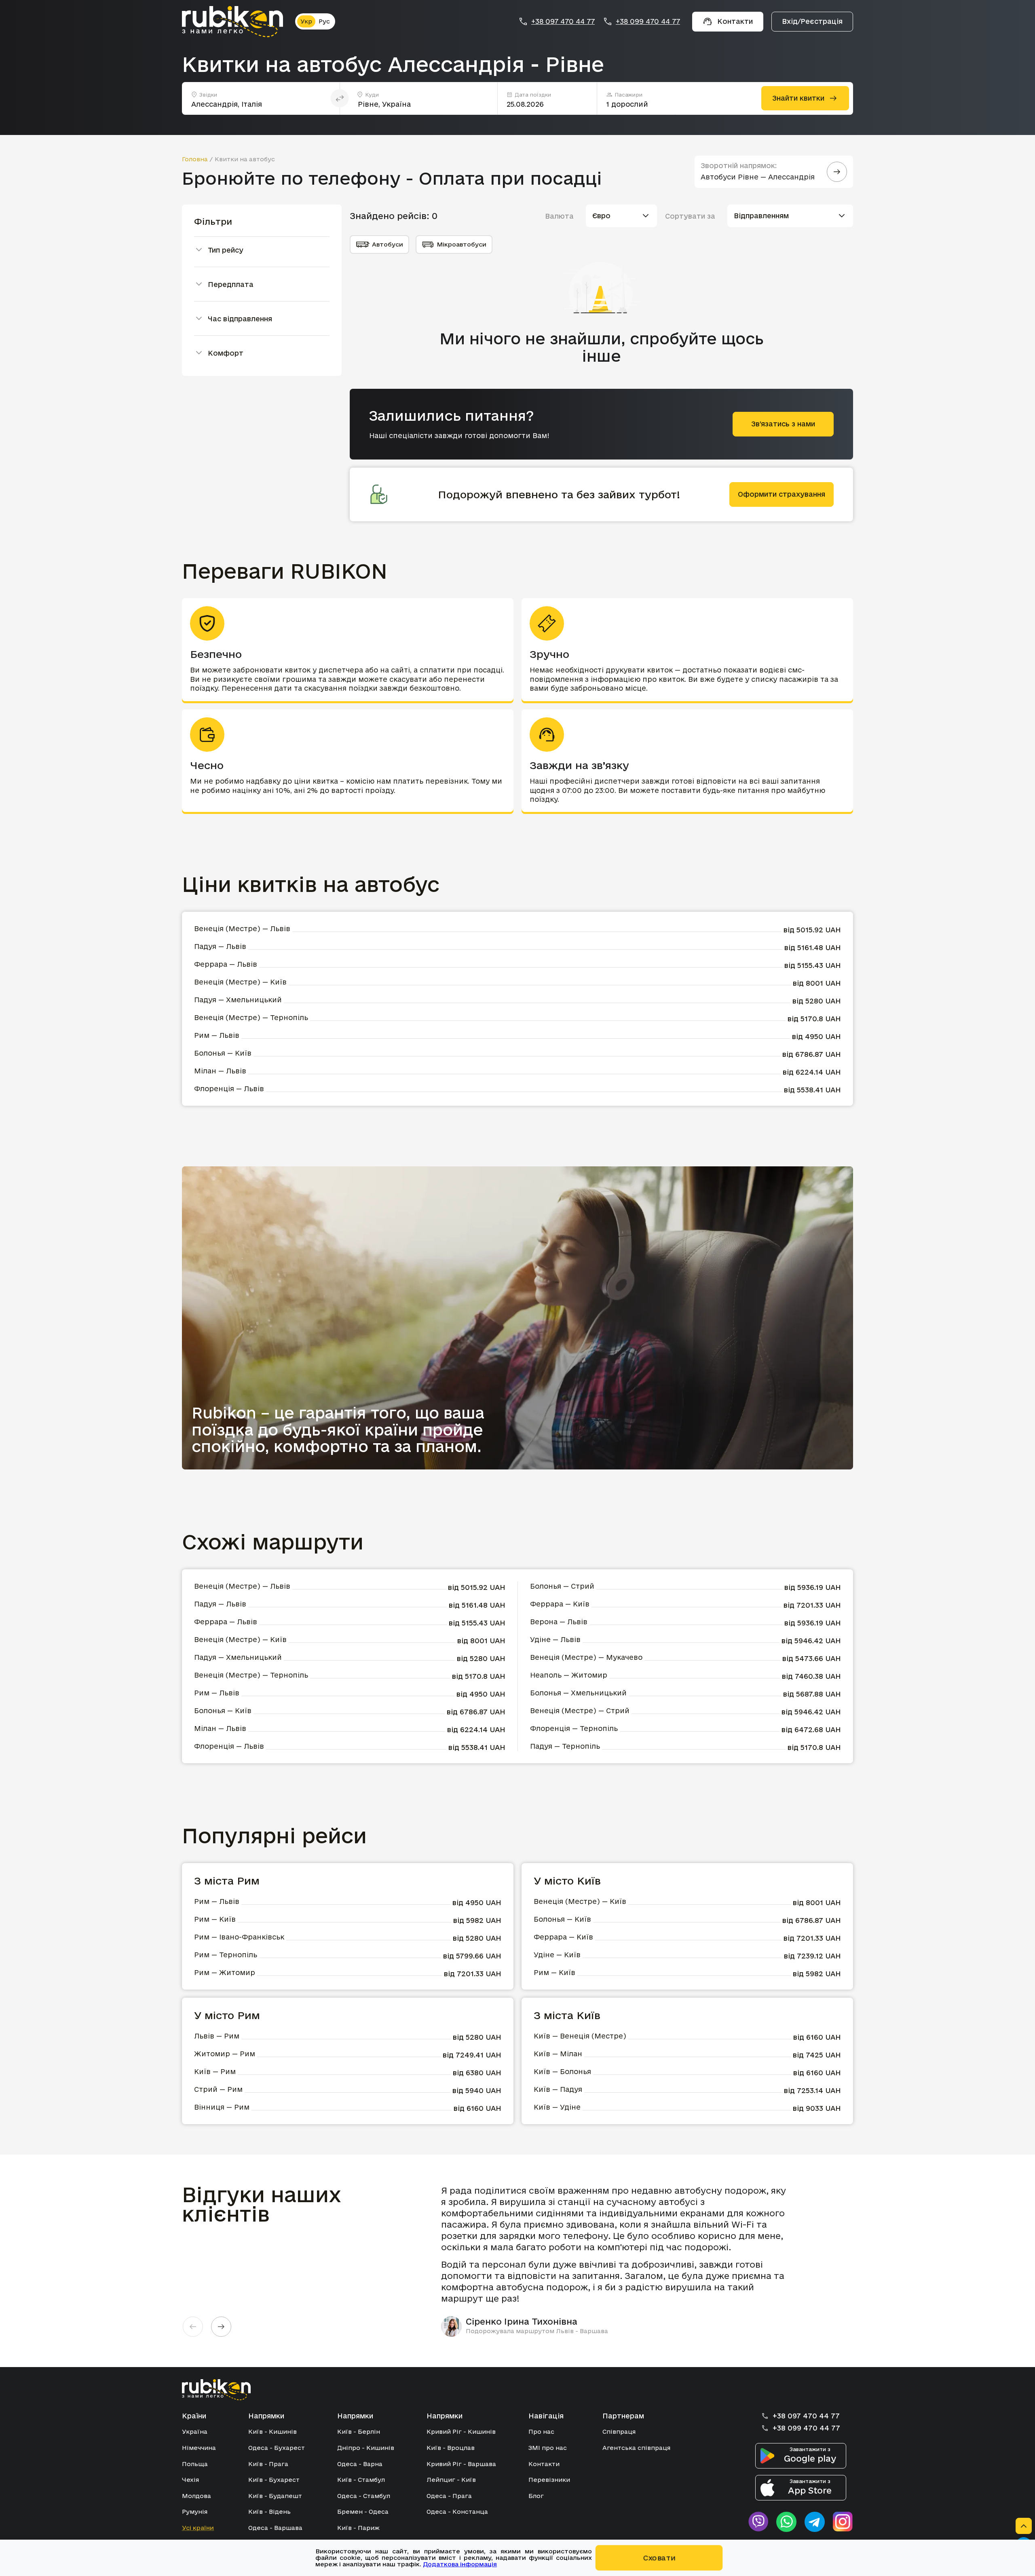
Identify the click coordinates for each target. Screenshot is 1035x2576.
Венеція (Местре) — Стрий (580, 1711)
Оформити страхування (782, 494)
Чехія (190, 2480)
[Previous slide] (193, 2327)
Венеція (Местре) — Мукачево (586, 1657)
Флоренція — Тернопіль (574, 1728)
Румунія (195, 2512)
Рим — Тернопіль (226, 1955)
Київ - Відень (269, 2512)
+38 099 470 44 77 (648, 21)
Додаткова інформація (460, 2564)
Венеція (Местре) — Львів (242, 929)
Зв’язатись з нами (783, 424)
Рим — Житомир (225, 1972)
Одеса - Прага (449, 2496)
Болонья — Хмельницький (578, 1693)
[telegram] (815, 2522)
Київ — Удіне (557, 2107)
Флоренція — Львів (229, 1089)
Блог (536, 2496)
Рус (324, 21)
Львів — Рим (217, 2036)
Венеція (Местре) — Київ (240, 982)
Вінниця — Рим (222, 2107)
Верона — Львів (559, 1622)
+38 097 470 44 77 (563, 21)
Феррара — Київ (560, 1604)
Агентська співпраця (636, 2448)
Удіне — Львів (555, 1639)
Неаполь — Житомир (569, 1675)
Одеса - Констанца (457, 2512)
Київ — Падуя (558, 2089)
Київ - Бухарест (274, 2480)
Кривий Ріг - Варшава (461, 2464)
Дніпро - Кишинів (366, 2448)
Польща (195, 2464)
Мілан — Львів (220, 1071)
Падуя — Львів (220, 946)
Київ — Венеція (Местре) (580, 2036)
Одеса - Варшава (275, 2528)
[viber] (758, 2522)
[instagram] (843, 2522)
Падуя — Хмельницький (238, 1000)
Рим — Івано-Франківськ (239, 1937)
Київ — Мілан (558, 2054)
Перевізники (549, 2480)
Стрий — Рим (218, 2089)
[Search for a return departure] (837, 172)
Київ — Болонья (562, 2071)
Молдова (196, 2496)
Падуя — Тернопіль (565, 1746)
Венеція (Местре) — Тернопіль (251, 1017)
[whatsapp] (786, 2522)
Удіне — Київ (557, 1955)
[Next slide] (221, 2327)
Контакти (544, 2464)
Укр (306, 21)
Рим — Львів (217, 1035)
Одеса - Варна (360, 2464)
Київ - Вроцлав (451, 2448)
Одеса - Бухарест (277, 2448)
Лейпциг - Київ (451, 2480)
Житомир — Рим (225, 2054)
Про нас (541, 2432)
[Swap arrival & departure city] (340, 98)
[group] (619, 2261)
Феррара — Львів (226, 964)
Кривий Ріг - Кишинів (461, 2432)
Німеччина (199, 2448)
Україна (195, 2432)
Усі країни (198, 2528)
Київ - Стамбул (361, 2480)
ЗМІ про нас (548, 2448)
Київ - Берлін (359, 2432)
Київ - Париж (358, 2528)
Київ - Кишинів (272, 2432)
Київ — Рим (215, 2071)
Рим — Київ (215, 1919)
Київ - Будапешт (275, 2496)
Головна (195, 159)
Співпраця (619, 2432)
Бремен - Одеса (363, 2512)
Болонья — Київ (223, 1053)
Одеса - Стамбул (364, 2496)
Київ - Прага (268, 2464)
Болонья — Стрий (562, 1586)
